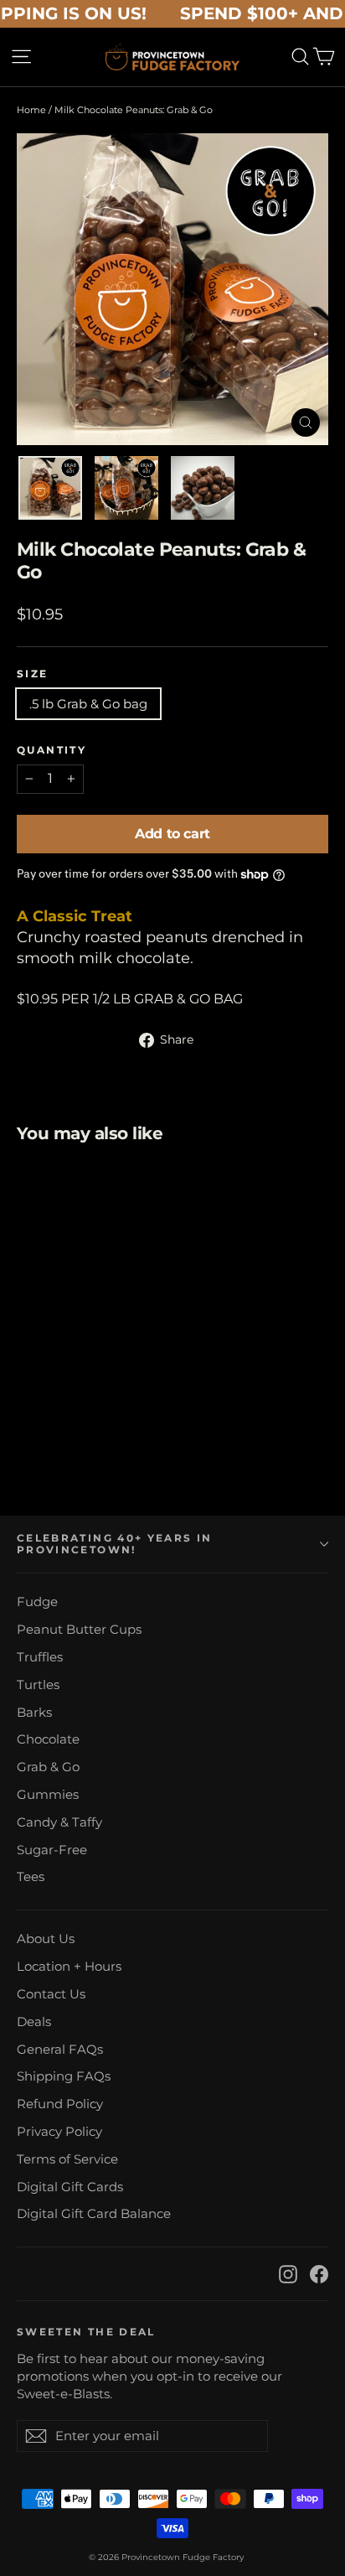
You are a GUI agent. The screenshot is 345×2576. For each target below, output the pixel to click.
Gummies (48, 1795)
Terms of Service (67, 2159)
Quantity (51, 750)
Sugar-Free (52, 1850)
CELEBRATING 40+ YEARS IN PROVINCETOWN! (114, 1544)
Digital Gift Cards (70, 2187)
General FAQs (60, 2050)
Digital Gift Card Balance (94, 2214)
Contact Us (51, 1994)
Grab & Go (48, 1767)
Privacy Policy (59, 2132)
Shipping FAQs (64, 2076)
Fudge (37, 1602)
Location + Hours (69, 1967)
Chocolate (48, 1739)
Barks (34, 1713)
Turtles (38, 1685)
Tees (31, 1877)
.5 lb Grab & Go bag (88, 704)
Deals (34, 2022)
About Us (46, 1939)
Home (31, 110)
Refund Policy (60, 2104)
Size (33, 674)
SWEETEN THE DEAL (86, 2332)
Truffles (40, 1657)
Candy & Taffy (59, 1822)
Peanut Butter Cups (79, 1630)
